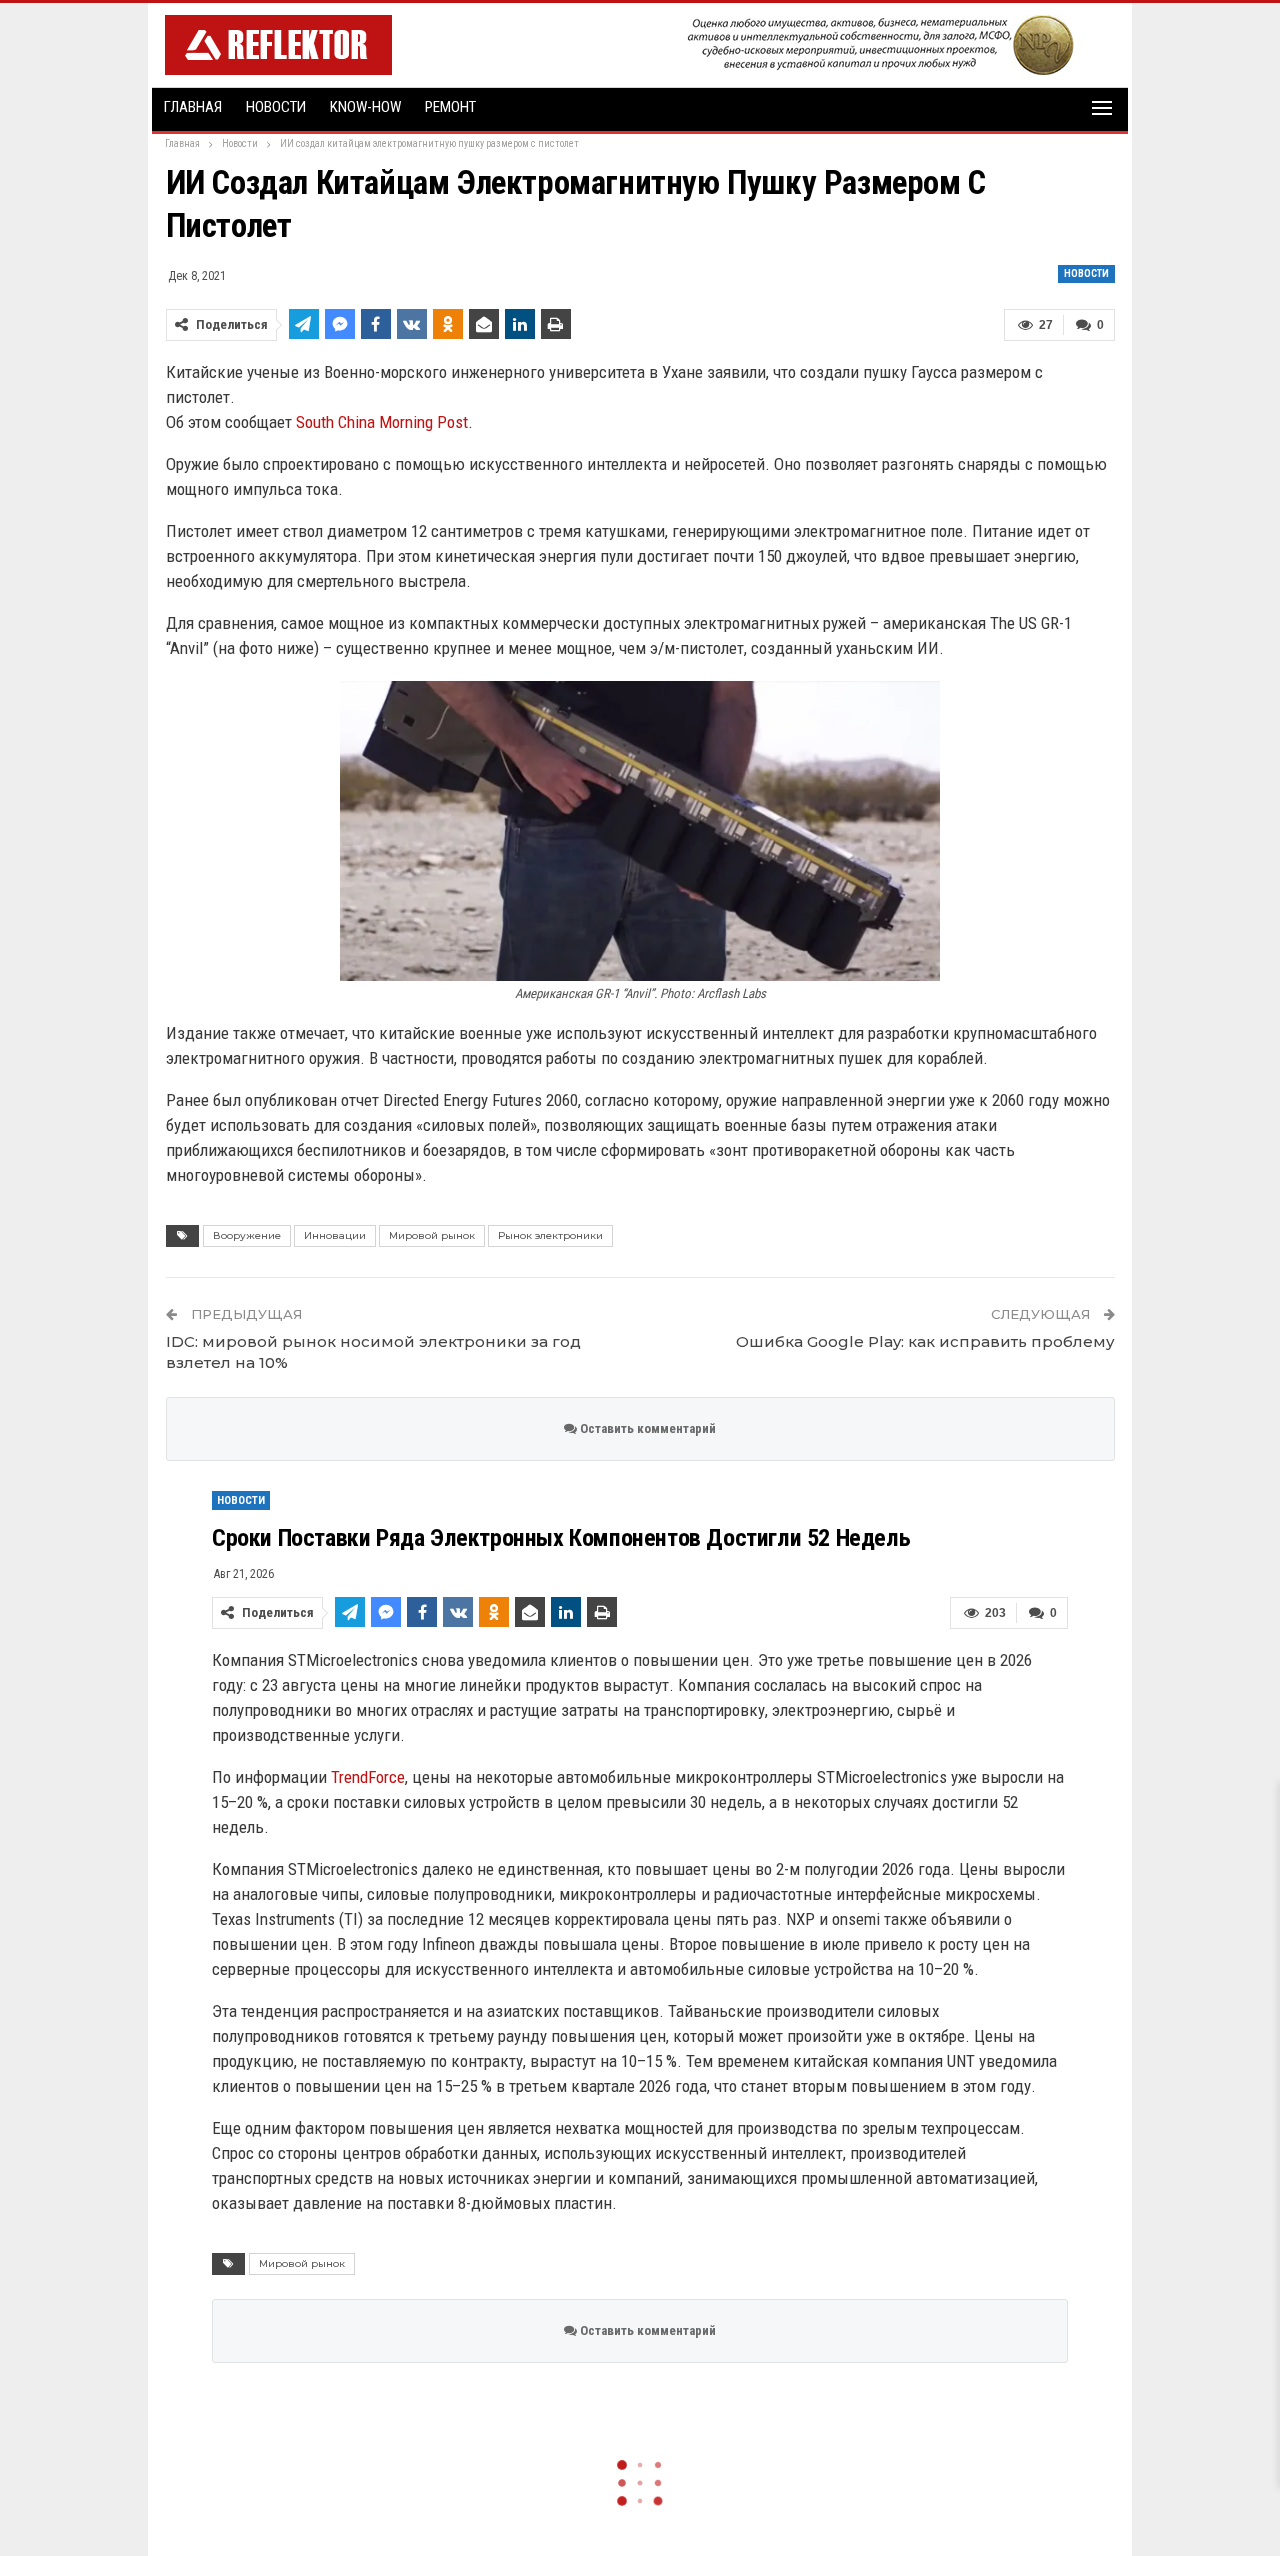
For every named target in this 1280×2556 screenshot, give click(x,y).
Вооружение (247, 1235)
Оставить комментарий (646, 1428)
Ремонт (450, 107)
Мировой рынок (432, 1235)
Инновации (335, 1235)
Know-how (365, 107)
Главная (193, 107)
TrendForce (368, 1777)
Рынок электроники (550, 1235)
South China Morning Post (382, 422)
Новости (276, 107)
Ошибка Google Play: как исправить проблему (925, 1341)
